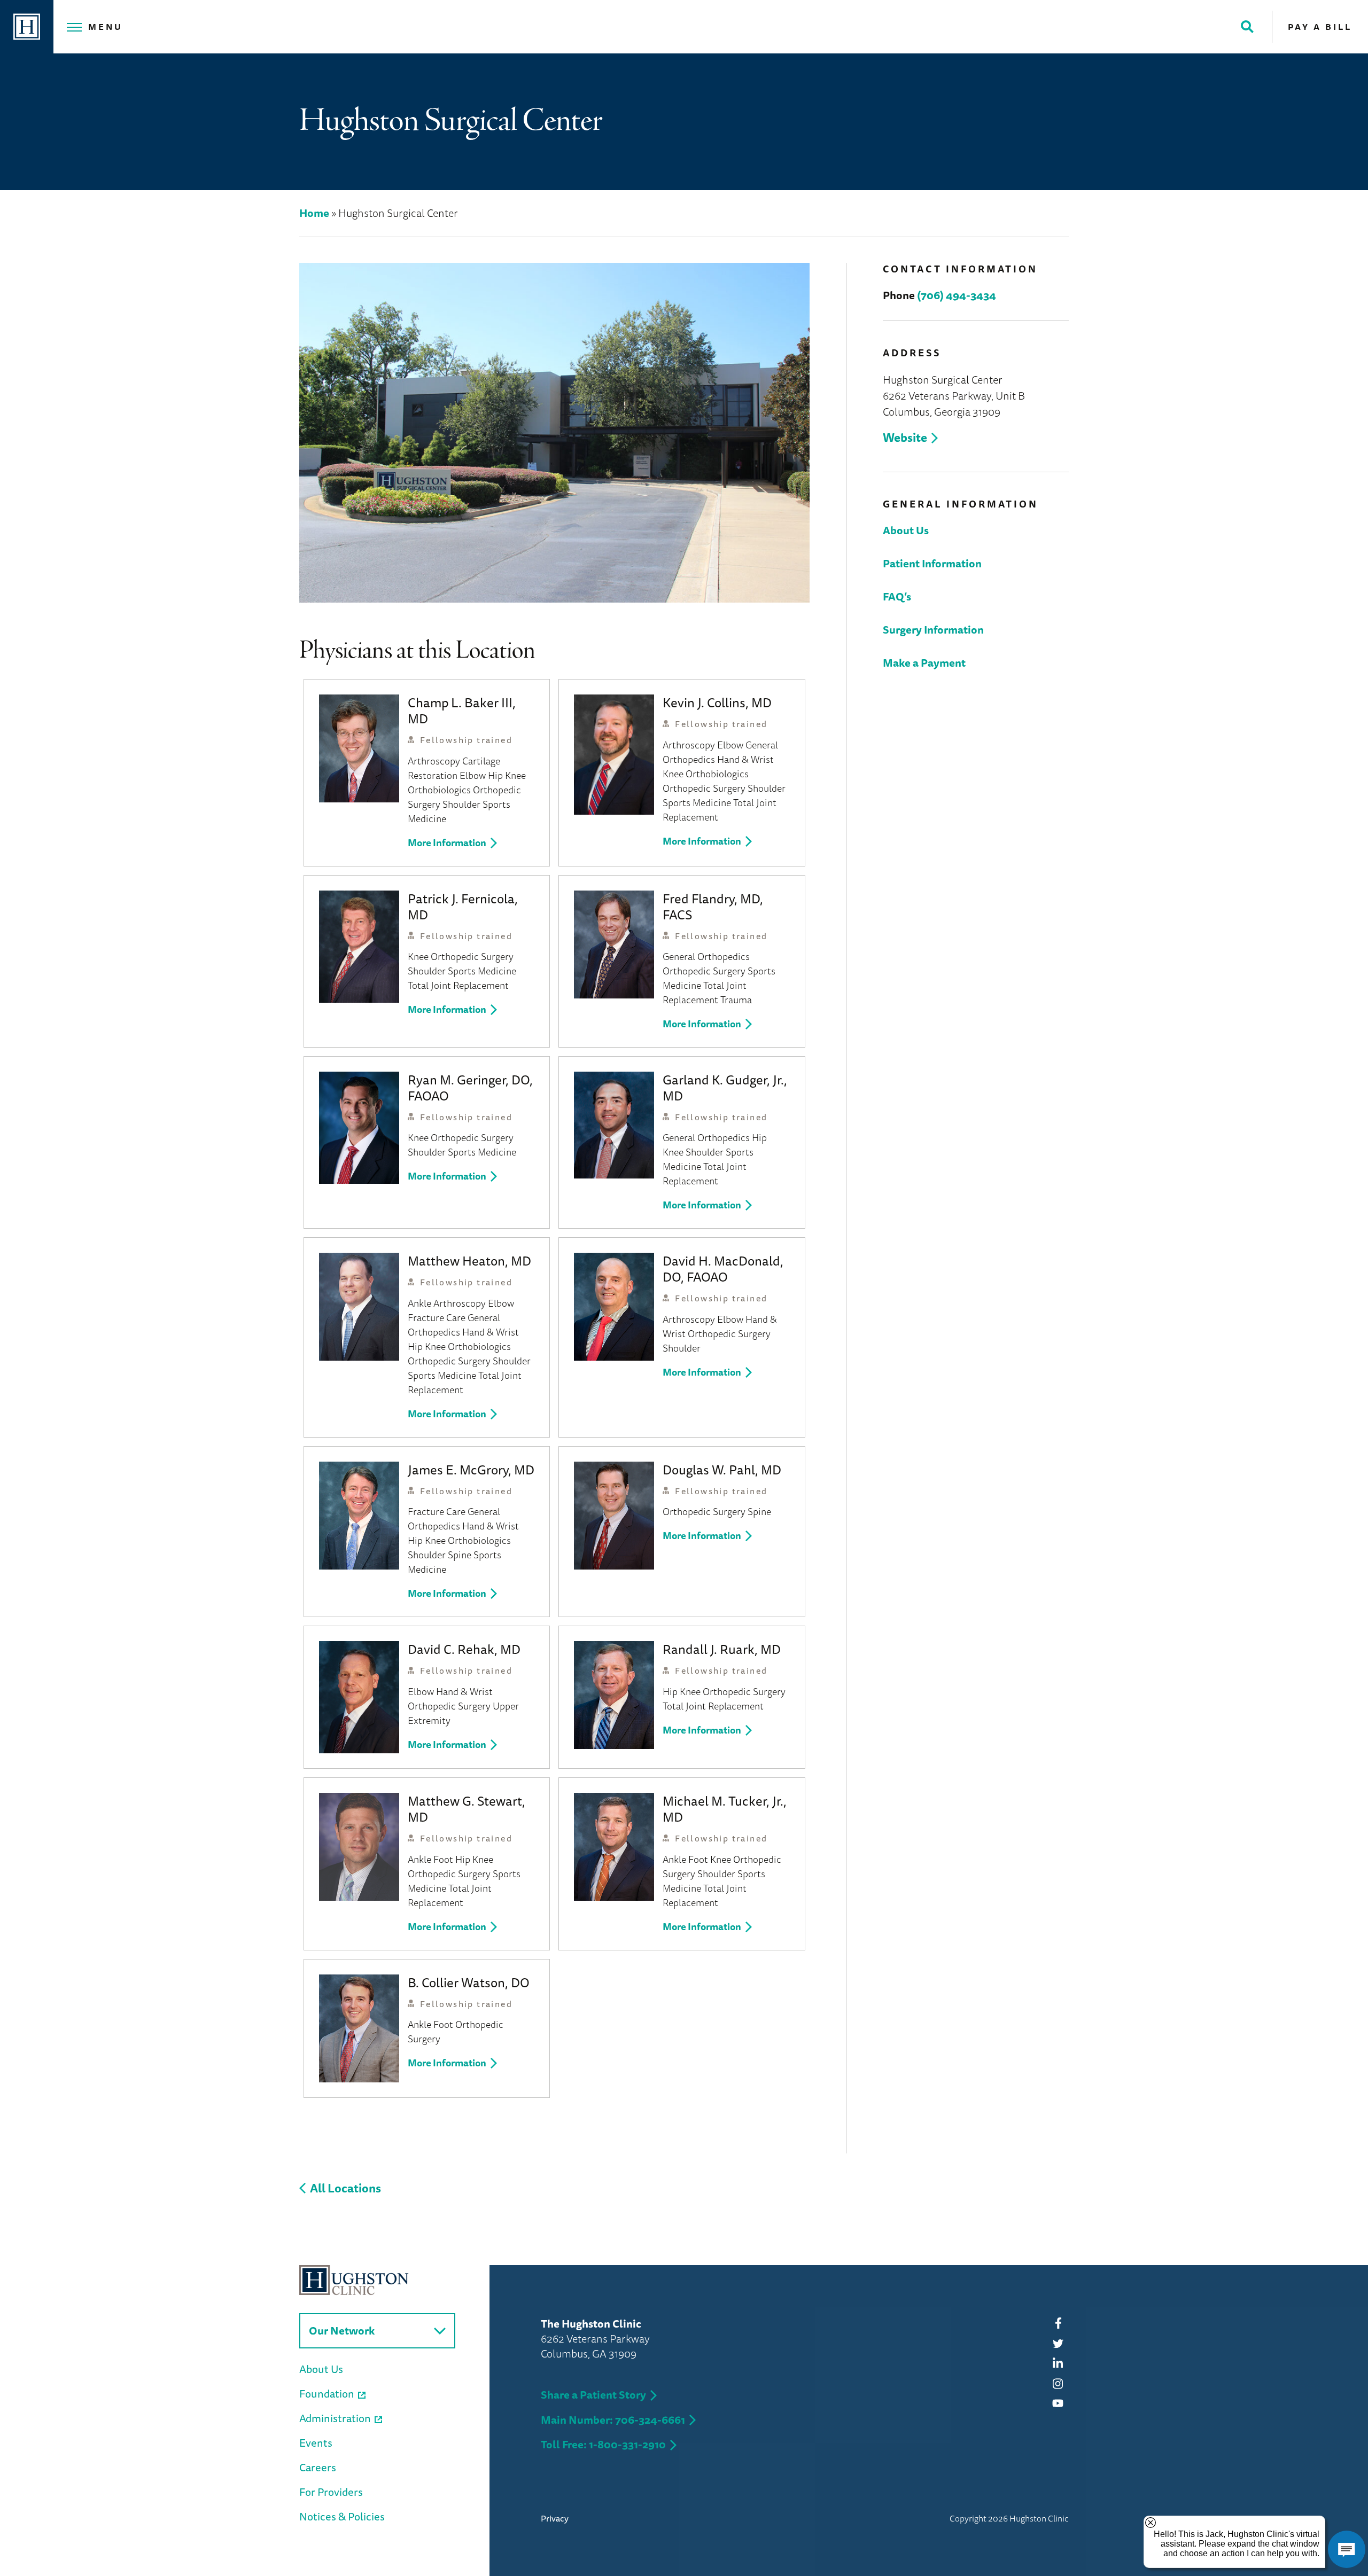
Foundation (327, 2394)
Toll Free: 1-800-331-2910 (603, 2444)
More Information (447, 842)
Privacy (555, 2518)
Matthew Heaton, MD (469, 1261)
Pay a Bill (1320, 27)
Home (314, 213)
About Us (906, 530)
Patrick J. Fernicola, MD (463, 907)
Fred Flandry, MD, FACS (713, 907)
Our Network (342, 2331)
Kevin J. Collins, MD (717, 702)
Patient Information (932, 563)
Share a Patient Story (593, 2395)
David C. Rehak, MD (464, 1649)
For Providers (331, 2492)
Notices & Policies (342, 2516)
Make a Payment (924, 663)
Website (905, 437)
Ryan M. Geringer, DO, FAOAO (470, 1088)
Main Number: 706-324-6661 (613, 2420)
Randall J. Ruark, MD (722, 1649)
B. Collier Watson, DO (469, 1982)
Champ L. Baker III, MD (462, 711)
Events (316, 2443)
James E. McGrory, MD (471, 1470)
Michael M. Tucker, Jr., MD (725, 1809)
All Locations (345, 2188)
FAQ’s (897, 596)
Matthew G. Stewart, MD (467, 1809)
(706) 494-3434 (957, 295)
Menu (106, 27)
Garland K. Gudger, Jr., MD (725, 1088)
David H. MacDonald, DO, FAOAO (723, 1269)
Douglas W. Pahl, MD (722, 1470)
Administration (335, 2418)
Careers (318, 2467)
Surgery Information (933, 630)
